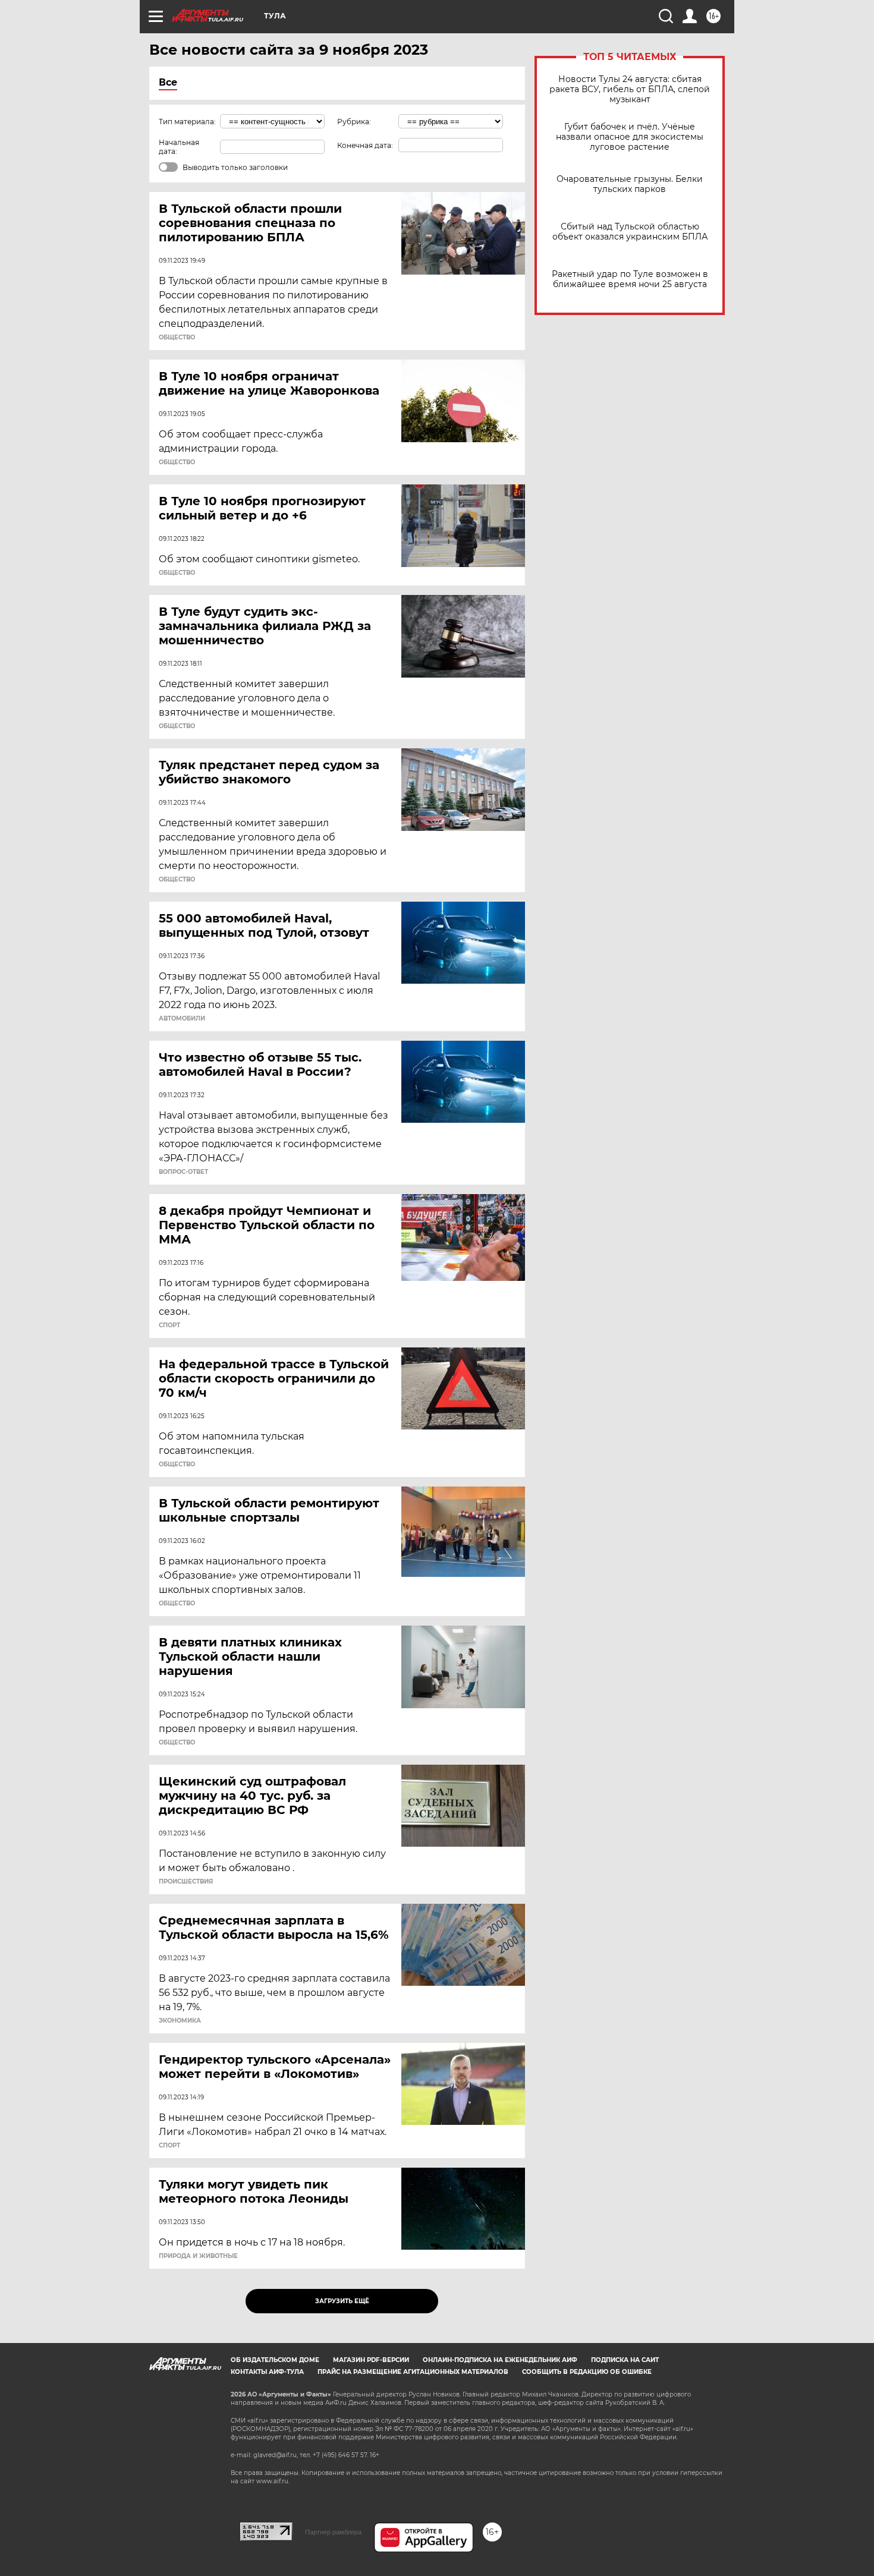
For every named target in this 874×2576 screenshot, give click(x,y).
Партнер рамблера (333, 2532)
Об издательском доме (275, 2360)
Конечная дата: (365, 145)
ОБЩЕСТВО (177, 338)
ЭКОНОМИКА (180, 2021)
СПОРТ (169, 1325)
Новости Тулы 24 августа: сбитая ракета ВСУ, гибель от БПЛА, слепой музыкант (630, 89)
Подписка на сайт (625, 2360)
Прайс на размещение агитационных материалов (413, 2372)
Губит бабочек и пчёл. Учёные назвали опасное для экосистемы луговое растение (630, 137)
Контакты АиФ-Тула (267, 2372)
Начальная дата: (179, 147)
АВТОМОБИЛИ (182, 1019)
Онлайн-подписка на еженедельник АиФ (500, 2360)
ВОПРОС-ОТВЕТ (183, 1172)
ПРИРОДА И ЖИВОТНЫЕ (198, 2256)
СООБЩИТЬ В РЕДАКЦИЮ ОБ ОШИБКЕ (587, 2372)
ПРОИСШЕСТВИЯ (186, 1882)
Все (168, 82)
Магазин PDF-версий (371, 2360)
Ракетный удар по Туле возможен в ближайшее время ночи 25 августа (630, 279)
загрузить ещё (342, 2301)
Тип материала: (187, 122)
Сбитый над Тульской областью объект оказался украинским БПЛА (630, 232)
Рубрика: (354, 122)
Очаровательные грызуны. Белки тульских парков (630, 184)
